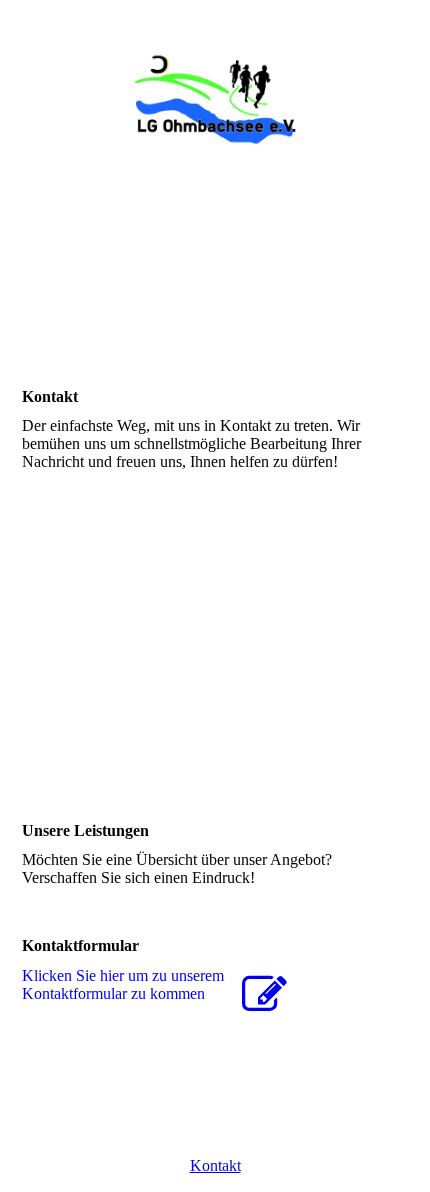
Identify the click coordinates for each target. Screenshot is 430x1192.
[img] (215, 99)
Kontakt (215, 1165)
